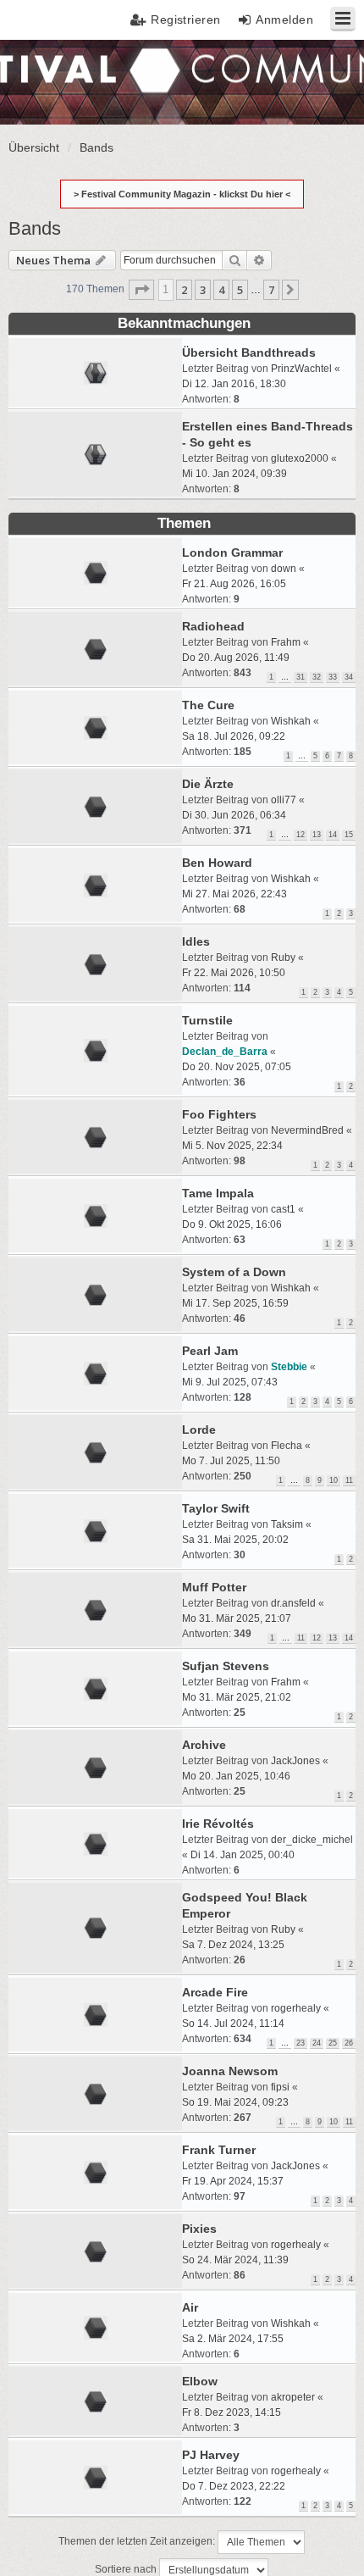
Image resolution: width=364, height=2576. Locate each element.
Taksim (287, 1524)
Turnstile (207, 1020)
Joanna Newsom (230, 2071)
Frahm (286, 642)
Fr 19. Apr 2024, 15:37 (233, 2181)
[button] (141, 290)
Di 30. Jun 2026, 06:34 (234, 815)
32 (317, 677)
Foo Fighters (219, 1114)
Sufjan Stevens (226, 1666)
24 (317, 2043)
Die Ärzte (208, 784)
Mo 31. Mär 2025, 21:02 (237, 1697)
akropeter (293, 2397)
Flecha (287, 1446)
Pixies (199, 2229)
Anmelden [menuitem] (284, 19)
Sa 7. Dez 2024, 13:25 (233, 1945)
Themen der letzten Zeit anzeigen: (138, 2542)
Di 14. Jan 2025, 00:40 (243, 1855)
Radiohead (213, 626)
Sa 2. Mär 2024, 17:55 (233, 2339)
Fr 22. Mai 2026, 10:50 (234, 973)
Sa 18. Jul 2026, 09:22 (234, 736)
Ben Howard (217, 863)
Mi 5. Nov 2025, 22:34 (232, 1146)
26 (349, 2043)
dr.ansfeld (293, 1603)
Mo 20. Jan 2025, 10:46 (236, 1776)
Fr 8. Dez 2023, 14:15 (232, 2412)
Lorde (199, 1430)
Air (190, 2307)
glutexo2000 (300, 458)
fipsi (280, 2087)
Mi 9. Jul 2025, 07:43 (230, 1382)
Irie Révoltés (218, 1824)
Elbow (200, 2381)
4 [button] (221, 290)
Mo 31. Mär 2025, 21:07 (237, 1618)
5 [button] (240, 290)
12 (301, 835)
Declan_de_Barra (225, 1052)
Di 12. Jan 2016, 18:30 (234, 384)
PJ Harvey (211, 2455)
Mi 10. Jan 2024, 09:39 (234, 474)
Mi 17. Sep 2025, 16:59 (235, 1303)
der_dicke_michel (312, 1840)
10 (334, 1480)
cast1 (283, 1209)
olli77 (284, 800)
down (284, 569)
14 (333, 835)
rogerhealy (296, 2008)
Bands (35, 228)
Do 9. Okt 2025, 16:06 (232, 1224)
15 (349, 835)
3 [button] (203, 290)
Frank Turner (219, 2150)
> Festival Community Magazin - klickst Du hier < (182, 194)
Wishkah (291, 721)
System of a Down (234, 1272)
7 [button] (271, 290)
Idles (196, 941)
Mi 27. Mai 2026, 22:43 (234, 894)
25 (333, 2043)
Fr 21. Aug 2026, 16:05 (234, 584)
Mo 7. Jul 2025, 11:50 (231, 1461)
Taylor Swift (216, 1508)
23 (301, 2043)
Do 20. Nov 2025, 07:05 (237, 1067)
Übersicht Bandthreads (249, 353)
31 (301, 677)
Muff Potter (214, 1587)
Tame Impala (218, 1193)
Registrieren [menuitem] (186, 19)
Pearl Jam (210, 1351)
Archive (204, 1745)
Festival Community (62, 81)
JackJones (295, 1761)
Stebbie (289, 1367)
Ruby (283, 958)
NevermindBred (307, 1130)
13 (317, 835)
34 (349, 677)
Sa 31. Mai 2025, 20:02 (235, 1540)
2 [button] (184, 290)
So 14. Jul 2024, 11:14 (233, 2024)
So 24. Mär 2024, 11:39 (235, 2260)
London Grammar (232, 552)
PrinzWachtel (301, 369)
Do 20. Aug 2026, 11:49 (236, 658)
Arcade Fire (215, 1992)
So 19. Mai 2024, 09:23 (235, 2102)
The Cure (208, 705)
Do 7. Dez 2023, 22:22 (234, 2486)
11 (349, 1480)
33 (333, 677)
